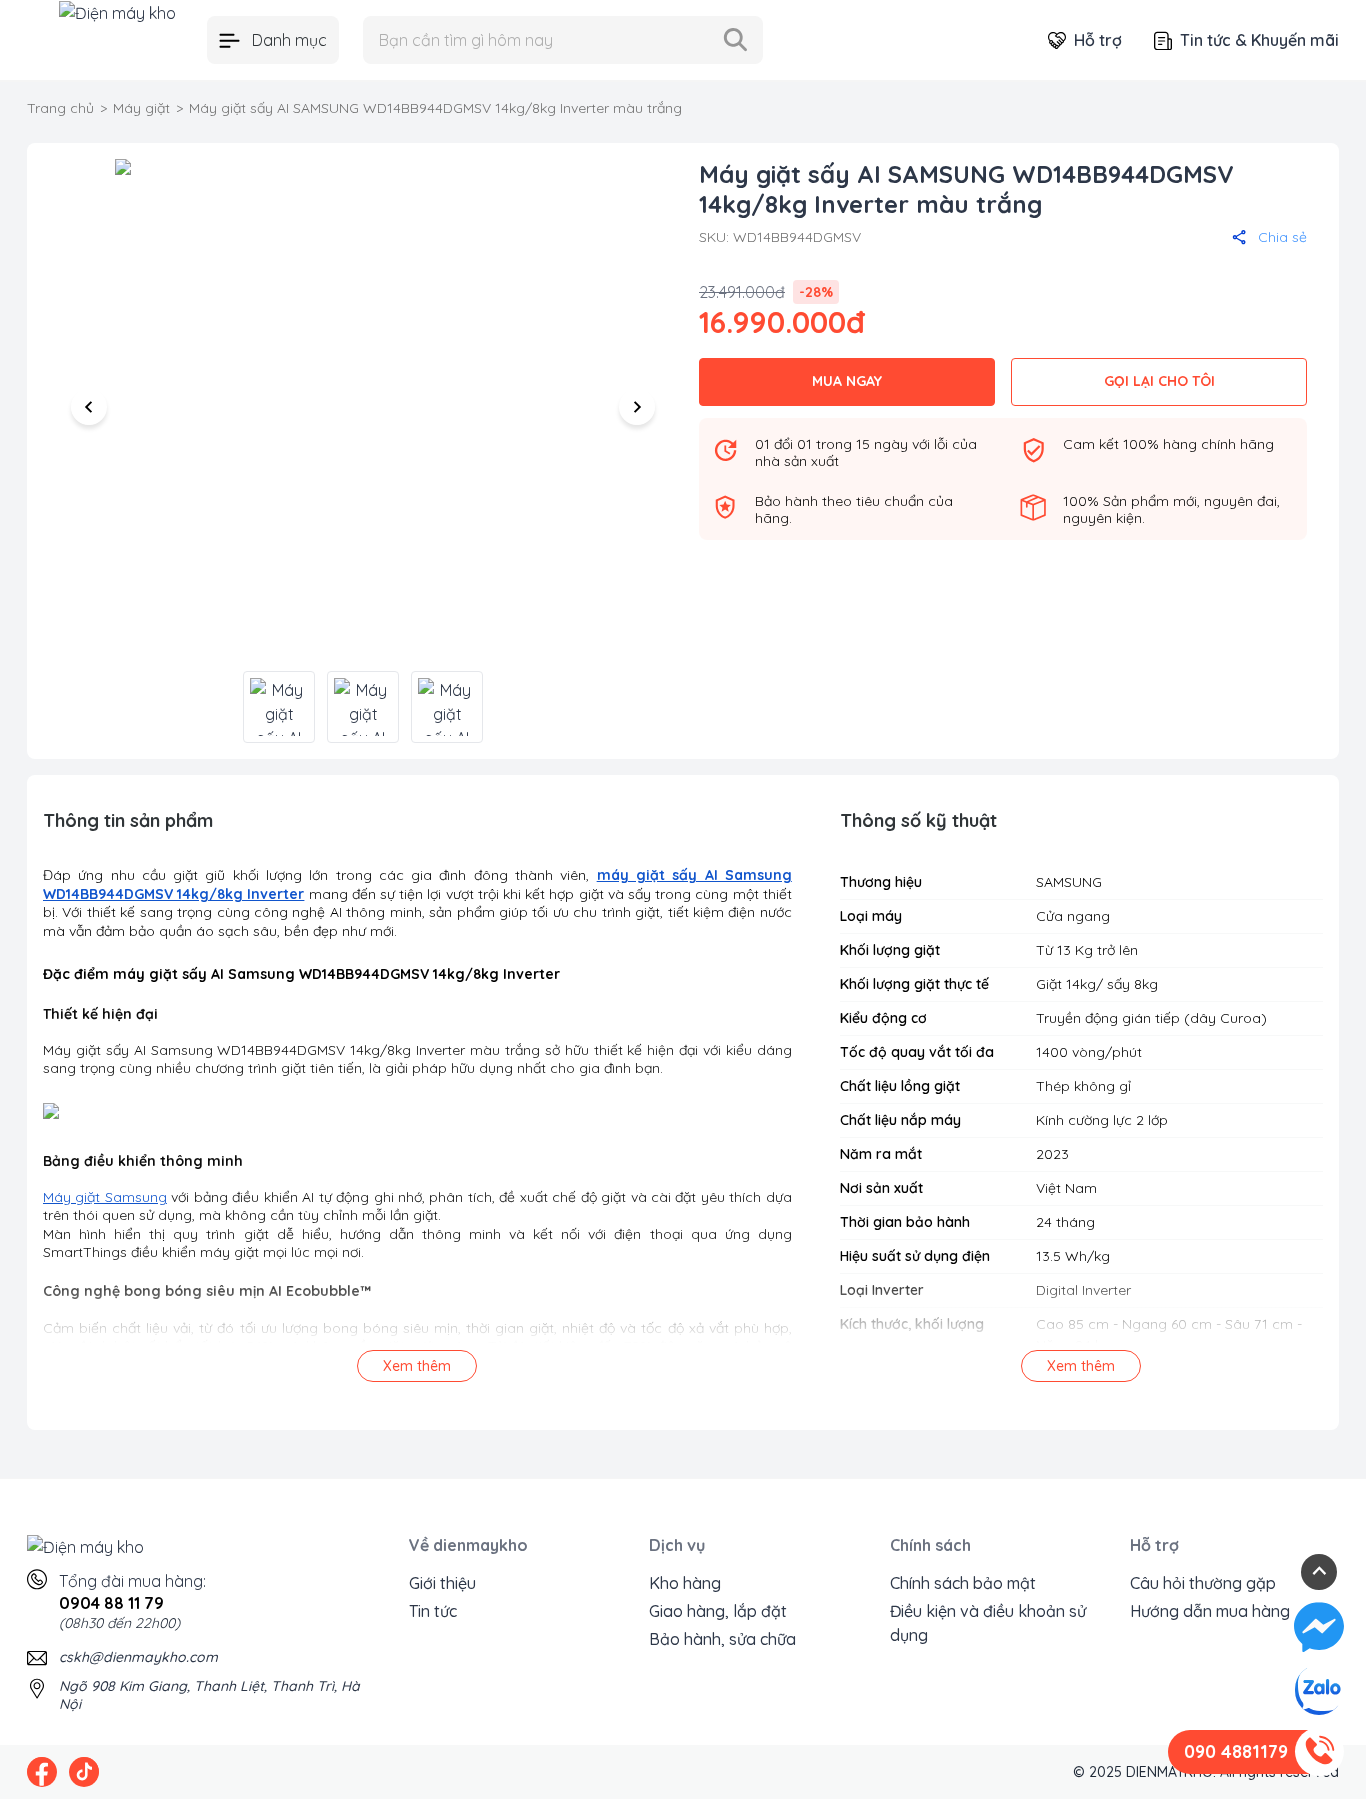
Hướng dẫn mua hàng (1210, 1611)
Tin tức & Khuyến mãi (1259, 40)
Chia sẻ (1282, 237)
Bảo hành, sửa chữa (722, 1639)
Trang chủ (60, 108)
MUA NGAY (847, 381)
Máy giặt (141, 108)
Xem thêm (417, 1366)
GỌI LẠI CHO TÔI (1159, 381)
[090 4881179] (1319, 1752)
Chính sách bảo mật (963, 1583)
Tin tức (433, 1611)
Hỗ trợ (1098, 40)
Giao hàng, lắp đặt (718, 1611)
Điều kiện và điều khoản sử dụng (988, 1623)
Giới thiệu (442, 1583)
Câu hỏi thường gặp (1203, 1583)
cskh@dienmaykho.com (138, 1657)
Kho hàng (685, 1583)
